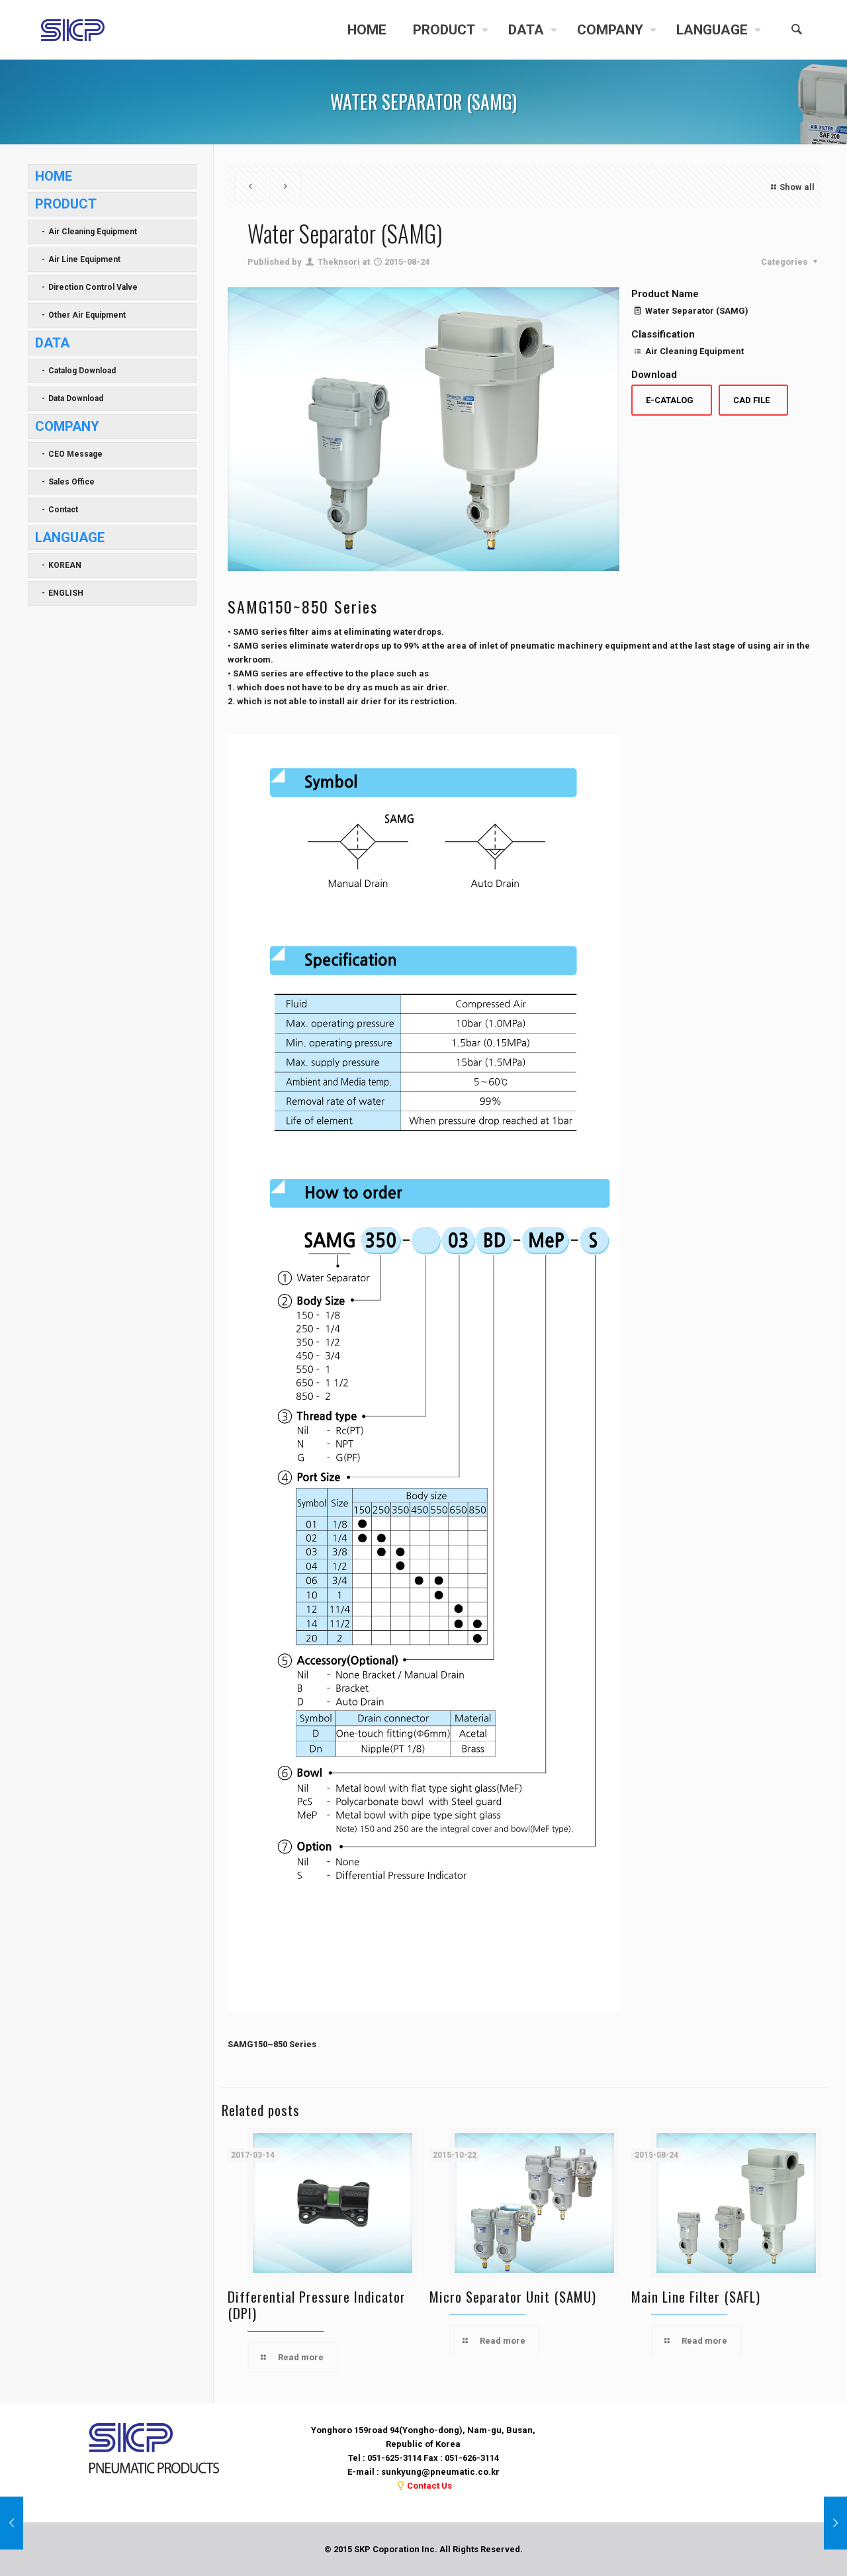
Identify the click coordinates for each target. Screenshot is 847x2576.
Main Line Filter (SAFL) (696, 2296)
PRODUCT (66, 204)
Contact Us (429, 2486)
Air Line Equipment (84, 259)
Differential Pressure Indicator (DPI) (317, 2305)
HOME (54, 176)
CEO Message (75, 454)
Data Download (76, 398)
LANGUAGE (70, 537)
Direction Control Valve (93, 287)
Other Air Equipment (87, 315)
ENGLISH (66, 593)
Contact (63, 510)
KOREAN (65, 565)
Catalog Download (82, 371)
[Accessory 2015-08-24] (835, 2523)
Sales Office (71, 482)
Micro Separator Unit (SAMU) (513, 2296)
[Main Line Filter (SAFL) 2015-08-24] (12, 2523)
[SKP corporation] (73, 30)
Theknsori (339, 262)
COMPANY (67, 426)
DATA (52, 343)
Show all (797, 187)
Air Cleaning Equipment (93, 232)
